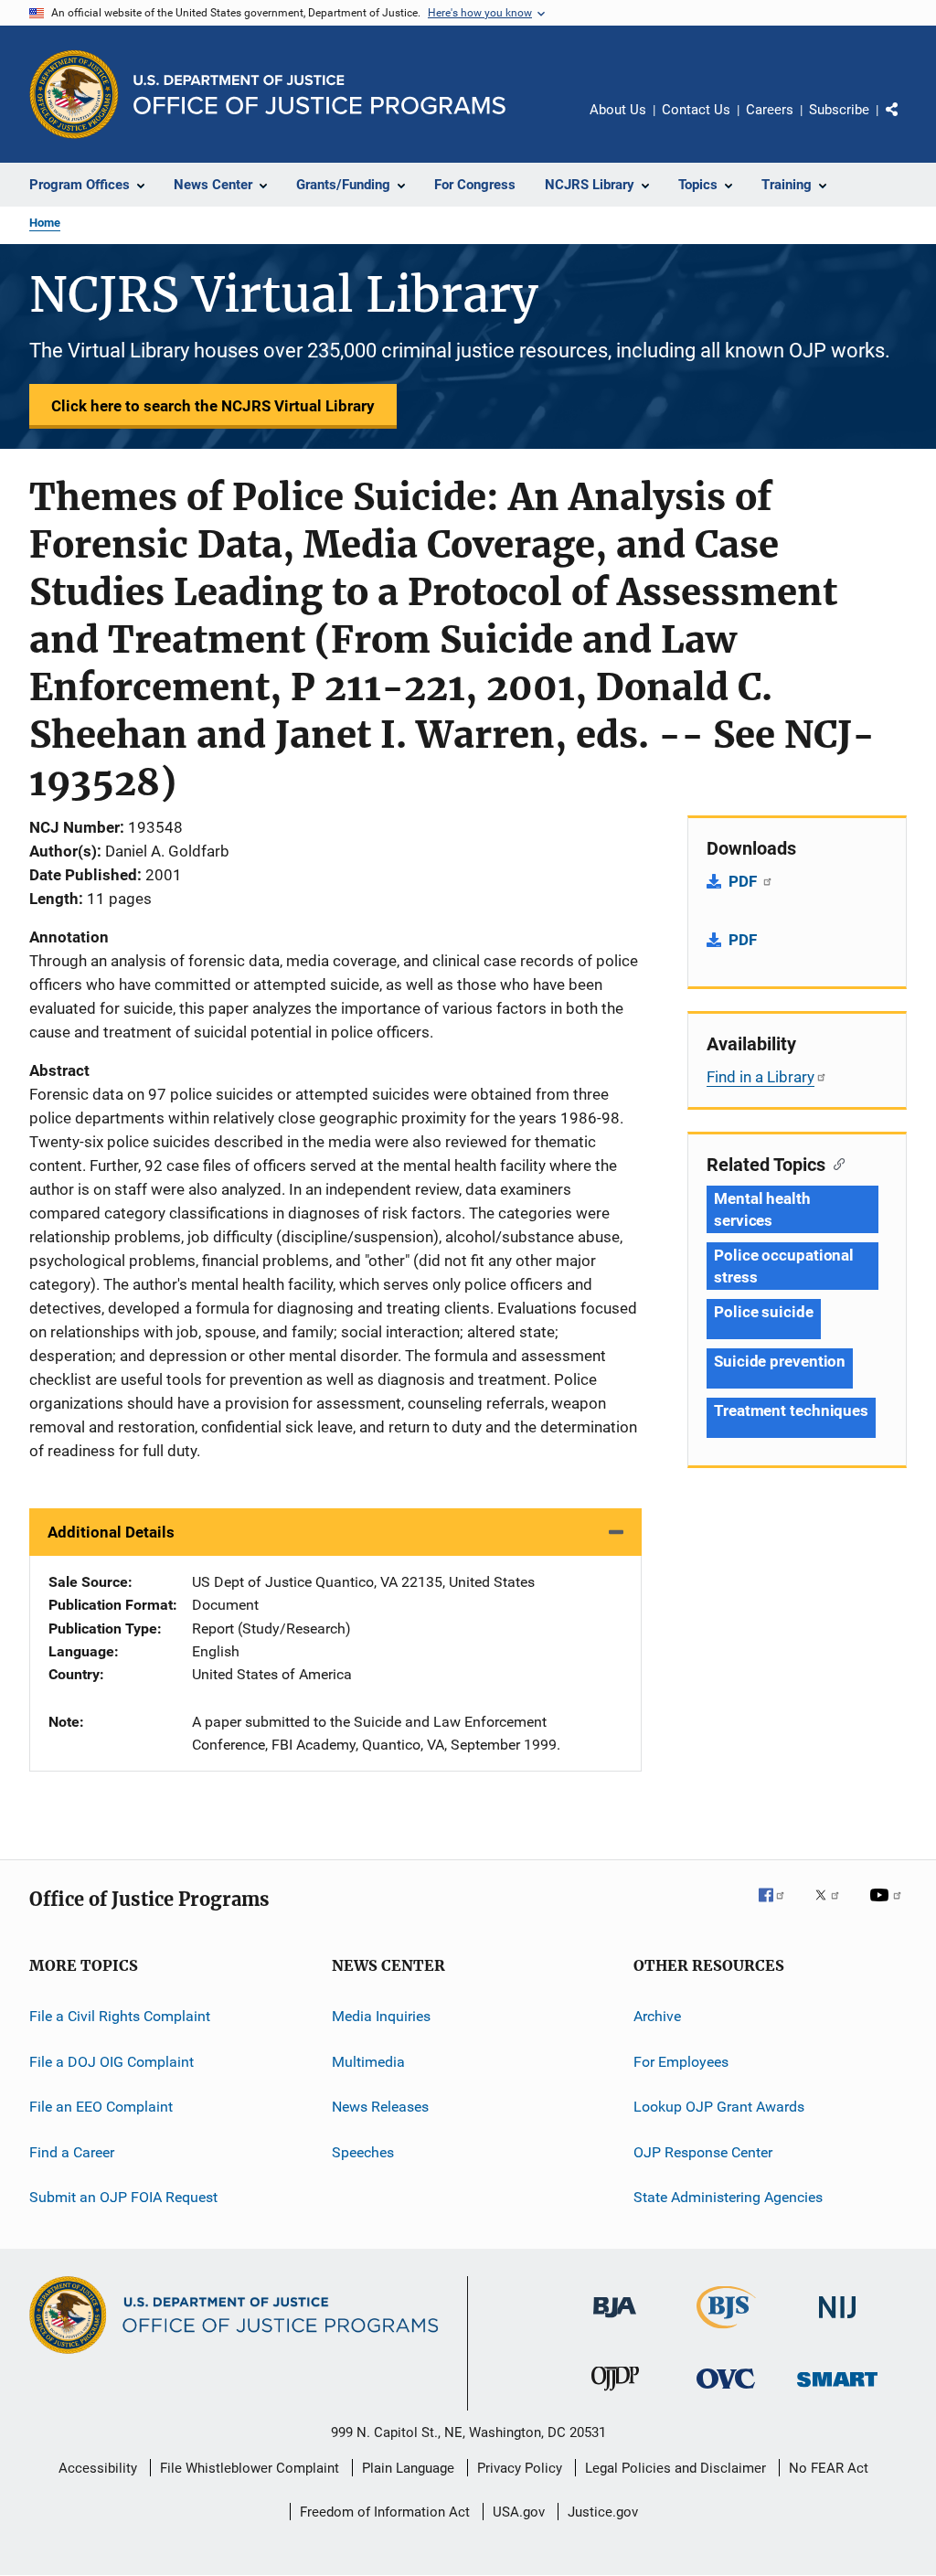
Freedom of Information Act (385, 2512)
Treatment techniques (791, 1410)
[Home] (319, 95)
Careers (770, 110)
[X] (834, 1908)
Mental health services (762, 1209)
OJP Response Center (703, 2151)
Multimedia (368, 2062)
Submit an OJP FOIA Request (123, 2197)
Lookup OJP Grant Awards (719, 2107)
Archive (657, 2016)
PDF (745, 881)
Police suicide (764, 1312)
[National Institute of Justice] (837, 2321)
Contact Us (696, 110)
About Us (618, 110)
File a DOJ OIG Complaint (112, 2062)
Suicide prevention (780, 1361)
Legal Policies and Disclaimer (675, 2468)
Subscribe (839, 110)
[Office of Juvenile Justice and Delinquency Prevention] (615, 2394)
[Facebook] (779, 1908)
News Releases (380, 2107)
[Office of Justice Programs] (74, 94)
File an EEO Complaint (101, 2107)
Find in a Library (760, 1077)
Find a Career (72, 2151)
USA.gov (519, 2512)
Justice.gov (603, 2512)
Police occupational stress (784, 1266)
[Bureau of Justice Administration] (615, 2321)
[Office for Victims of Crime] (726, 2392)
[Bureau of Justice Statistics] (726, 2332)
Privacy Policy (520, 2468)
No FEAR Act (829, 2468)
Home (45, 223)
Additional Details (111, 1532)
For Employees (681, 2062)
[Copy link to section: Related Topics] (835, 1163)
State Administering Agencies (728, 2197)
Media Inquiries (381, 2016)
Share (907, 122)
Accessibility (98, 2468)
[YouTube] (888, 1908)
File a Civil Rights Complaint (120, 2016)
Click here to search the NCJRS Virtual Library (213, 406)
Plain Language (408, 2468)
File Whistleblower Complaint (250, 2468)
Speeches (363, 2151)
